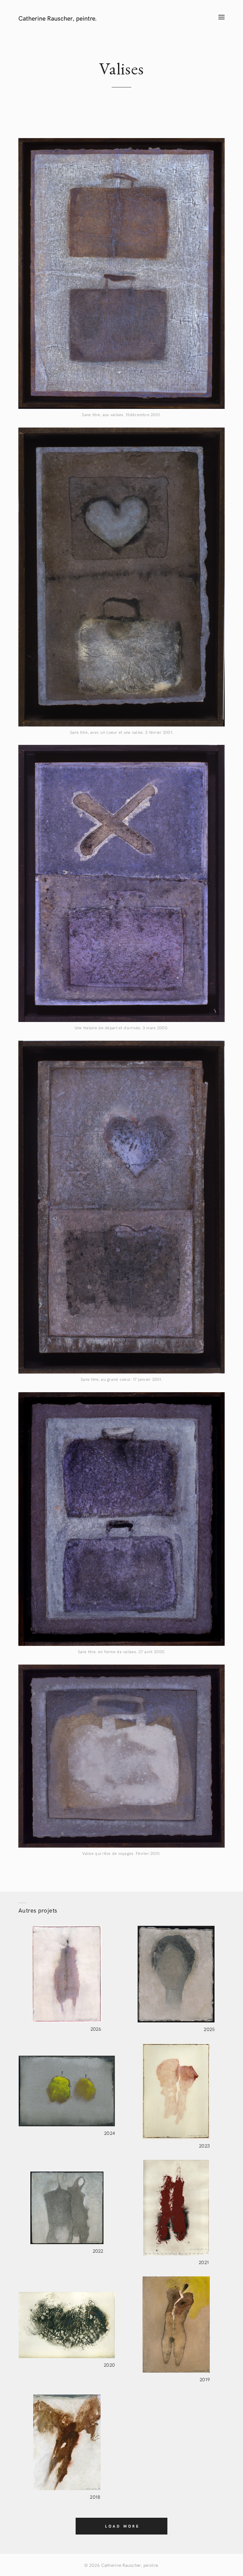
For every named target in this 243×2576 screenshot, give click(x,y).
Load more (122, 2526)
